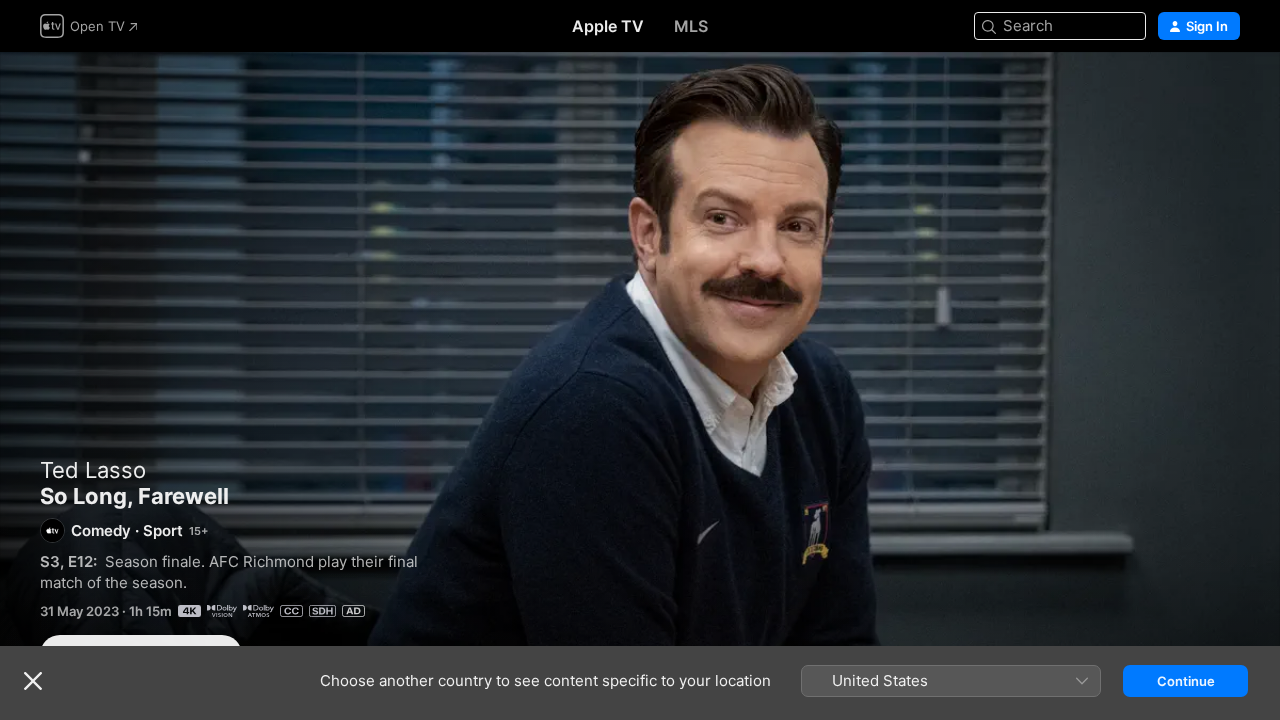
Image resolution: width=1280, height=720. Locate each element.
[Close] (33, 681)
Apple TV (608, 26)
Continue (1186, 681)
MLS (691, 26)
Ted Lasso (93, 470)
